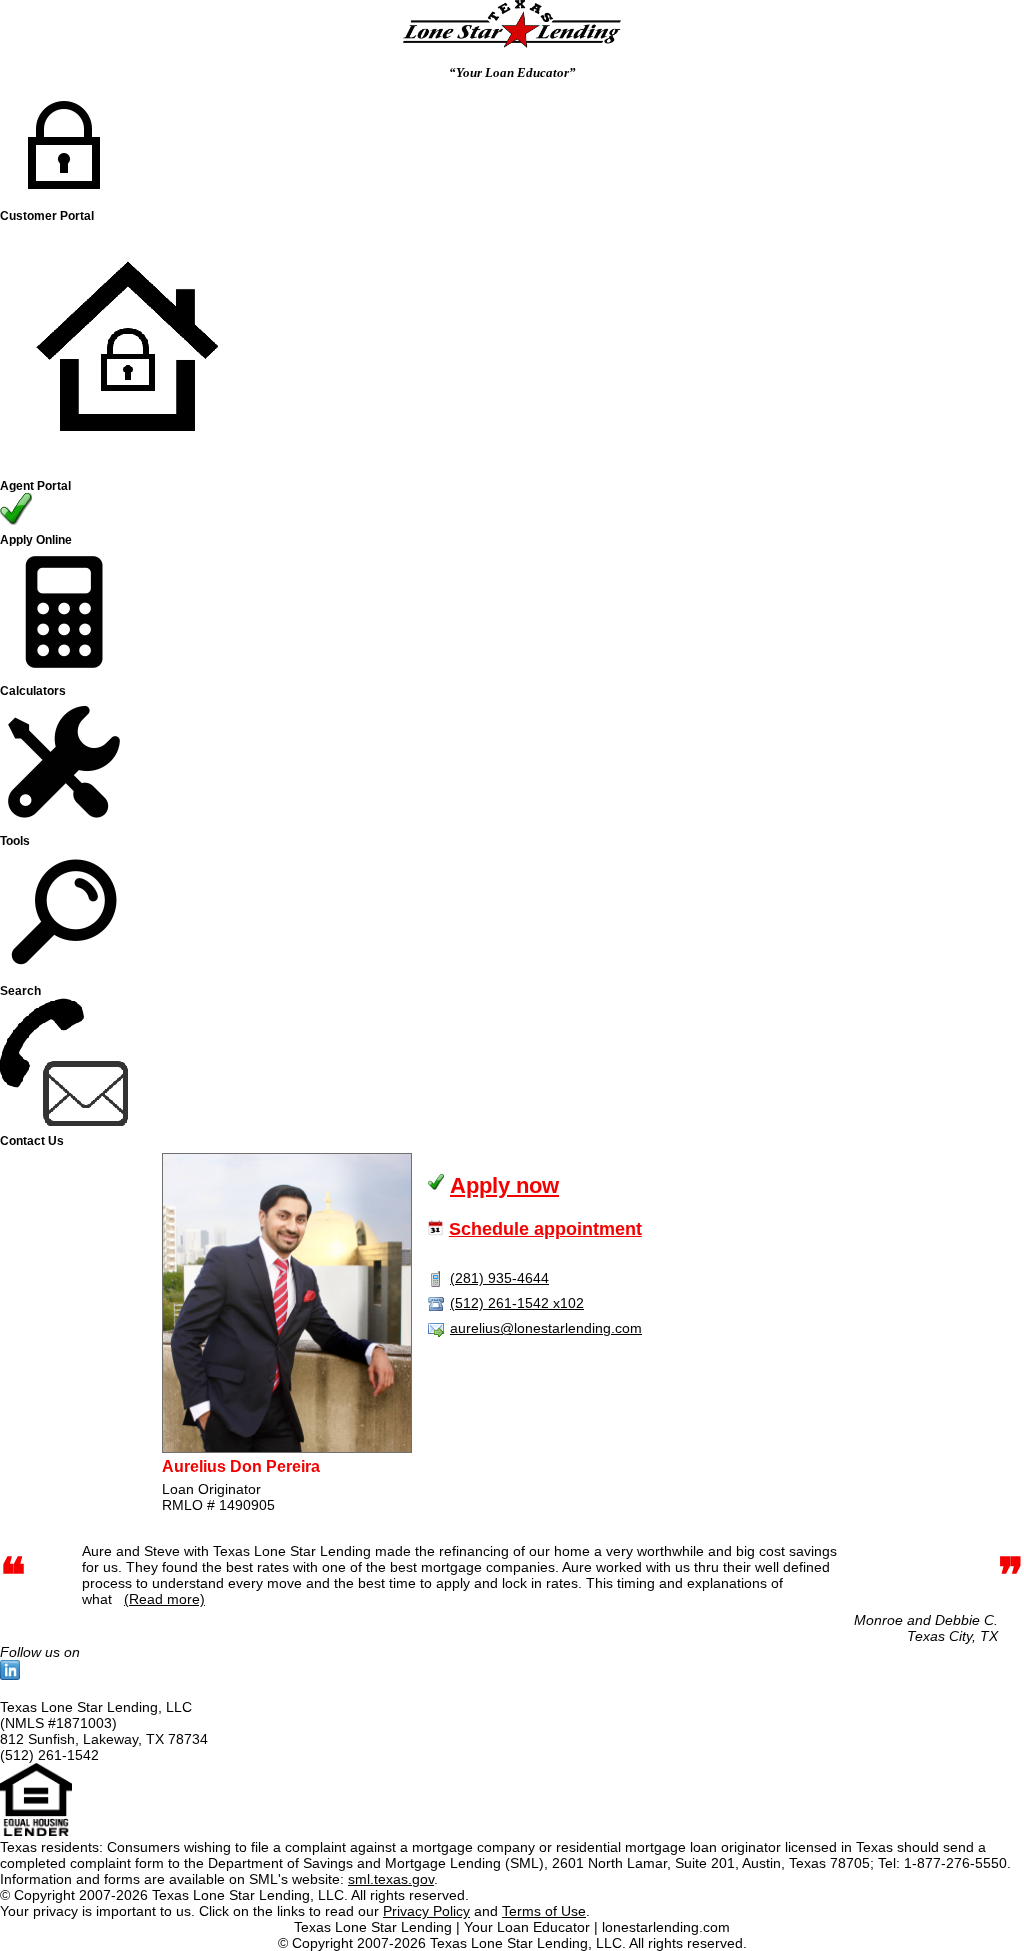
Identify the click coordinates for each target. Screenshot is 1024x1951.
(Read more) (164, 1599)
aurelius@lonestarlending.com (546, 1328)
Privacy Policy (426, 1911)
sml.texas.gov (391, 1879)
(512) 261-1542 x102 (517, 1303)
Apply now (504, 1185)
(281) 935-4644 (499, 1278)
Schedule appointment (545, 1229)
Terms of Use (544, 1911)
